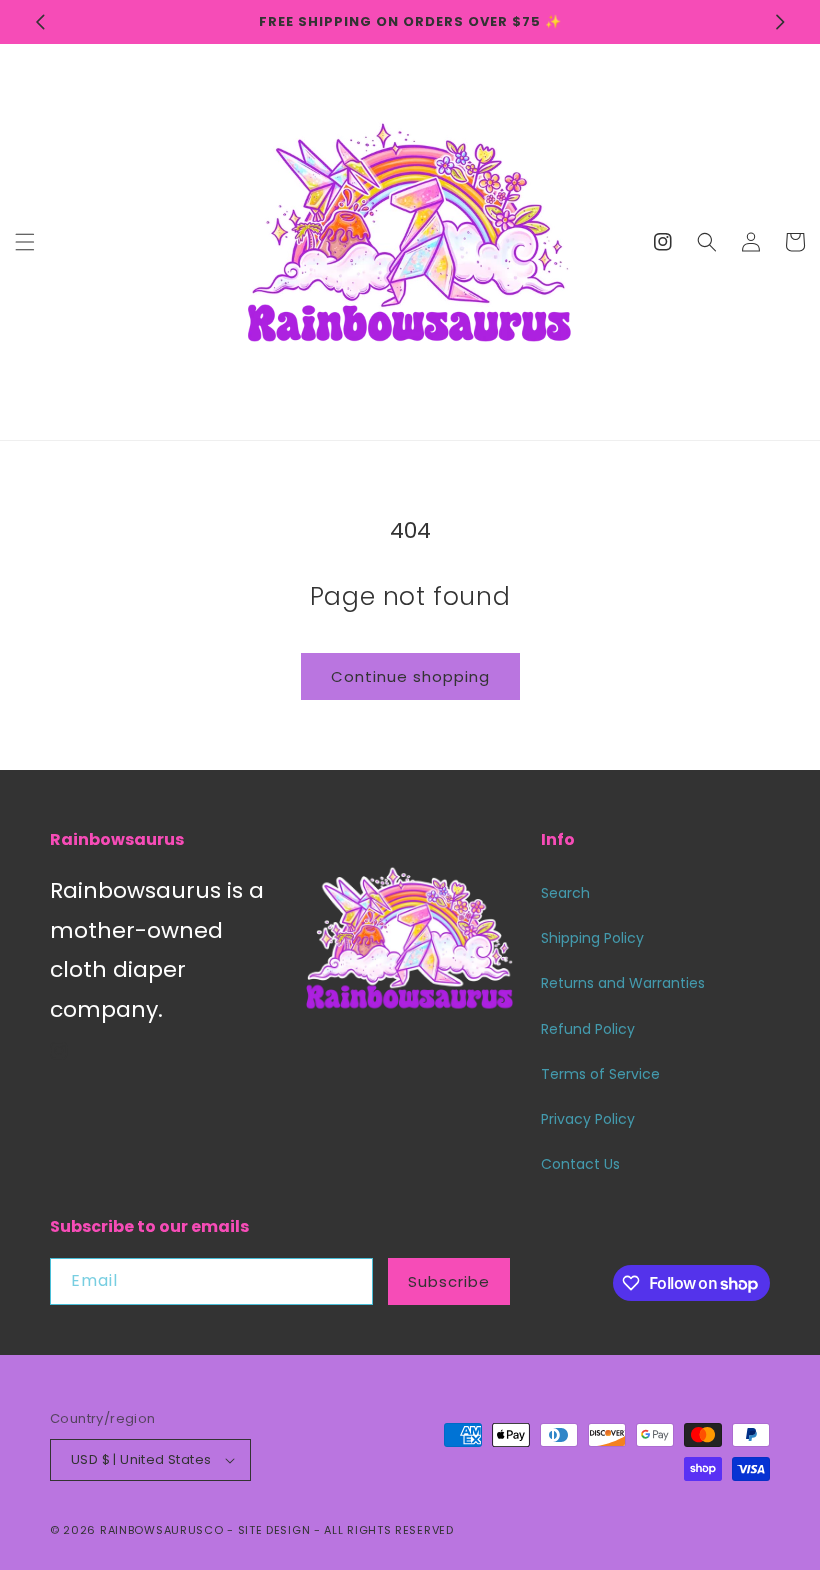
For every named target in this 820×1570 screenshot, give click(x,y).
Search (565, 893)
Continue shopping (410, 676)
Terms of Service (600, 1074)
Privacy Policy (588, 1119)
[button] (25, 242)
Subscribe (449, 1281)
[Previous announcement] (40, 22)
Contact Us (580, 1164)
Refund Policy (588, 1029)
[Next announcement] (780, 22)
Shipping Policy (592, 938)
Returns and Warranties (623, 983)
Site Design (274, 1530)
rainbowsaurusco (162, 1530)
